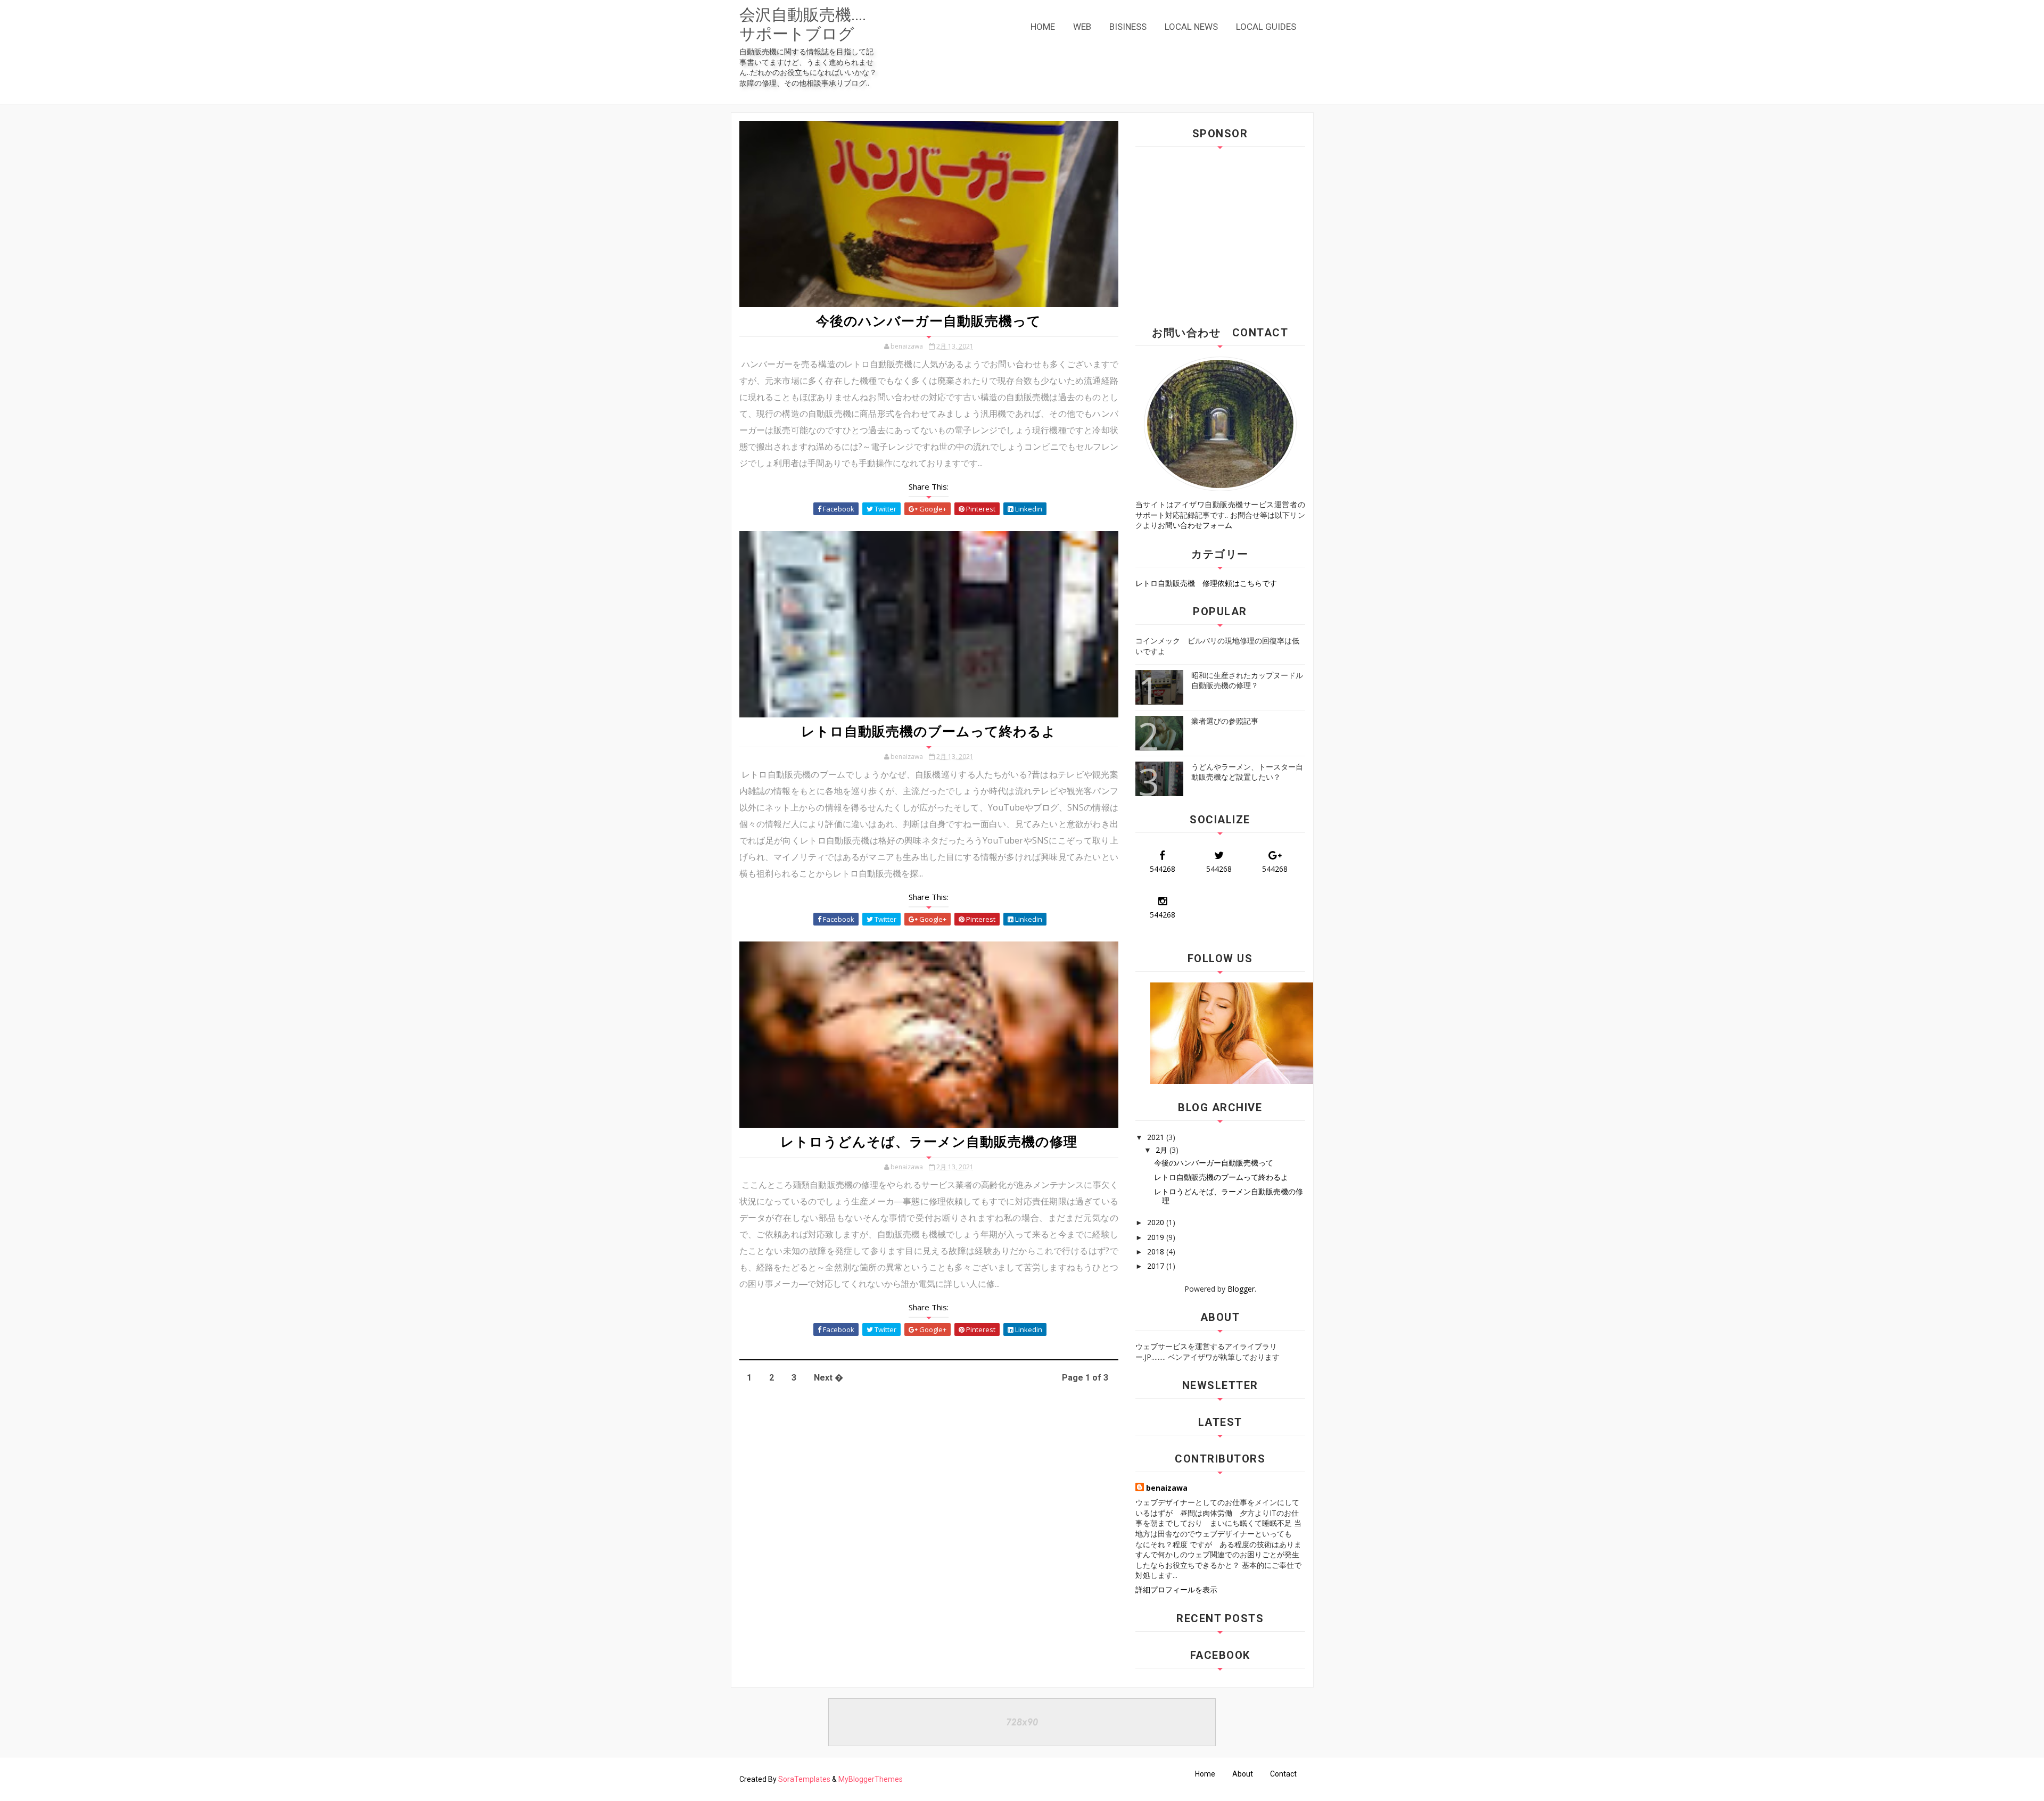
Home (1205, 1774)
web (1082, 27)
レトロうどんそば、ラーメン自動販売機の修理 (929, 1142)
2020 (1157, 1222)
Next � (829, 1378)
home (1043, 27)
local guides (1266, 27)
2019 (1157, 1237)
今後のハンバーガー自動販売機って (929, 321)
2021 (1157, 1137)
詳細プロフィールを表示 (1176, 1589)
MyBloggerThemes (871, 1779)
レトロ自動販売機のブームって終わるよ (929, 732)
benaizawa (1167, 1488)
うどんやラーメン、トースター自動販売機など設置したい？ (1247, 772)
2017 (1157, 1266)
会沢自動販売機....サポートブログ (803, 24)
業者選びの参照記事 (1225, 721)
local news (1191, 27)
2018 (1157, 1251)
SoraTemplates (804, 1779)
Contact (1283, 1774)
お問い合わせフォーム (1195, 525)
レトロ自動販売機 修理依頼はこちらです (1206, 583)
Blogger (1241, 1289)
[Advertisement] (1225, 232)
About (1243, 1774)
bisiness (1128, 27)
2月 (1163, 1150)
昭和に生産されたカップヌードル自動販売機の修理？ (1247, 680)
